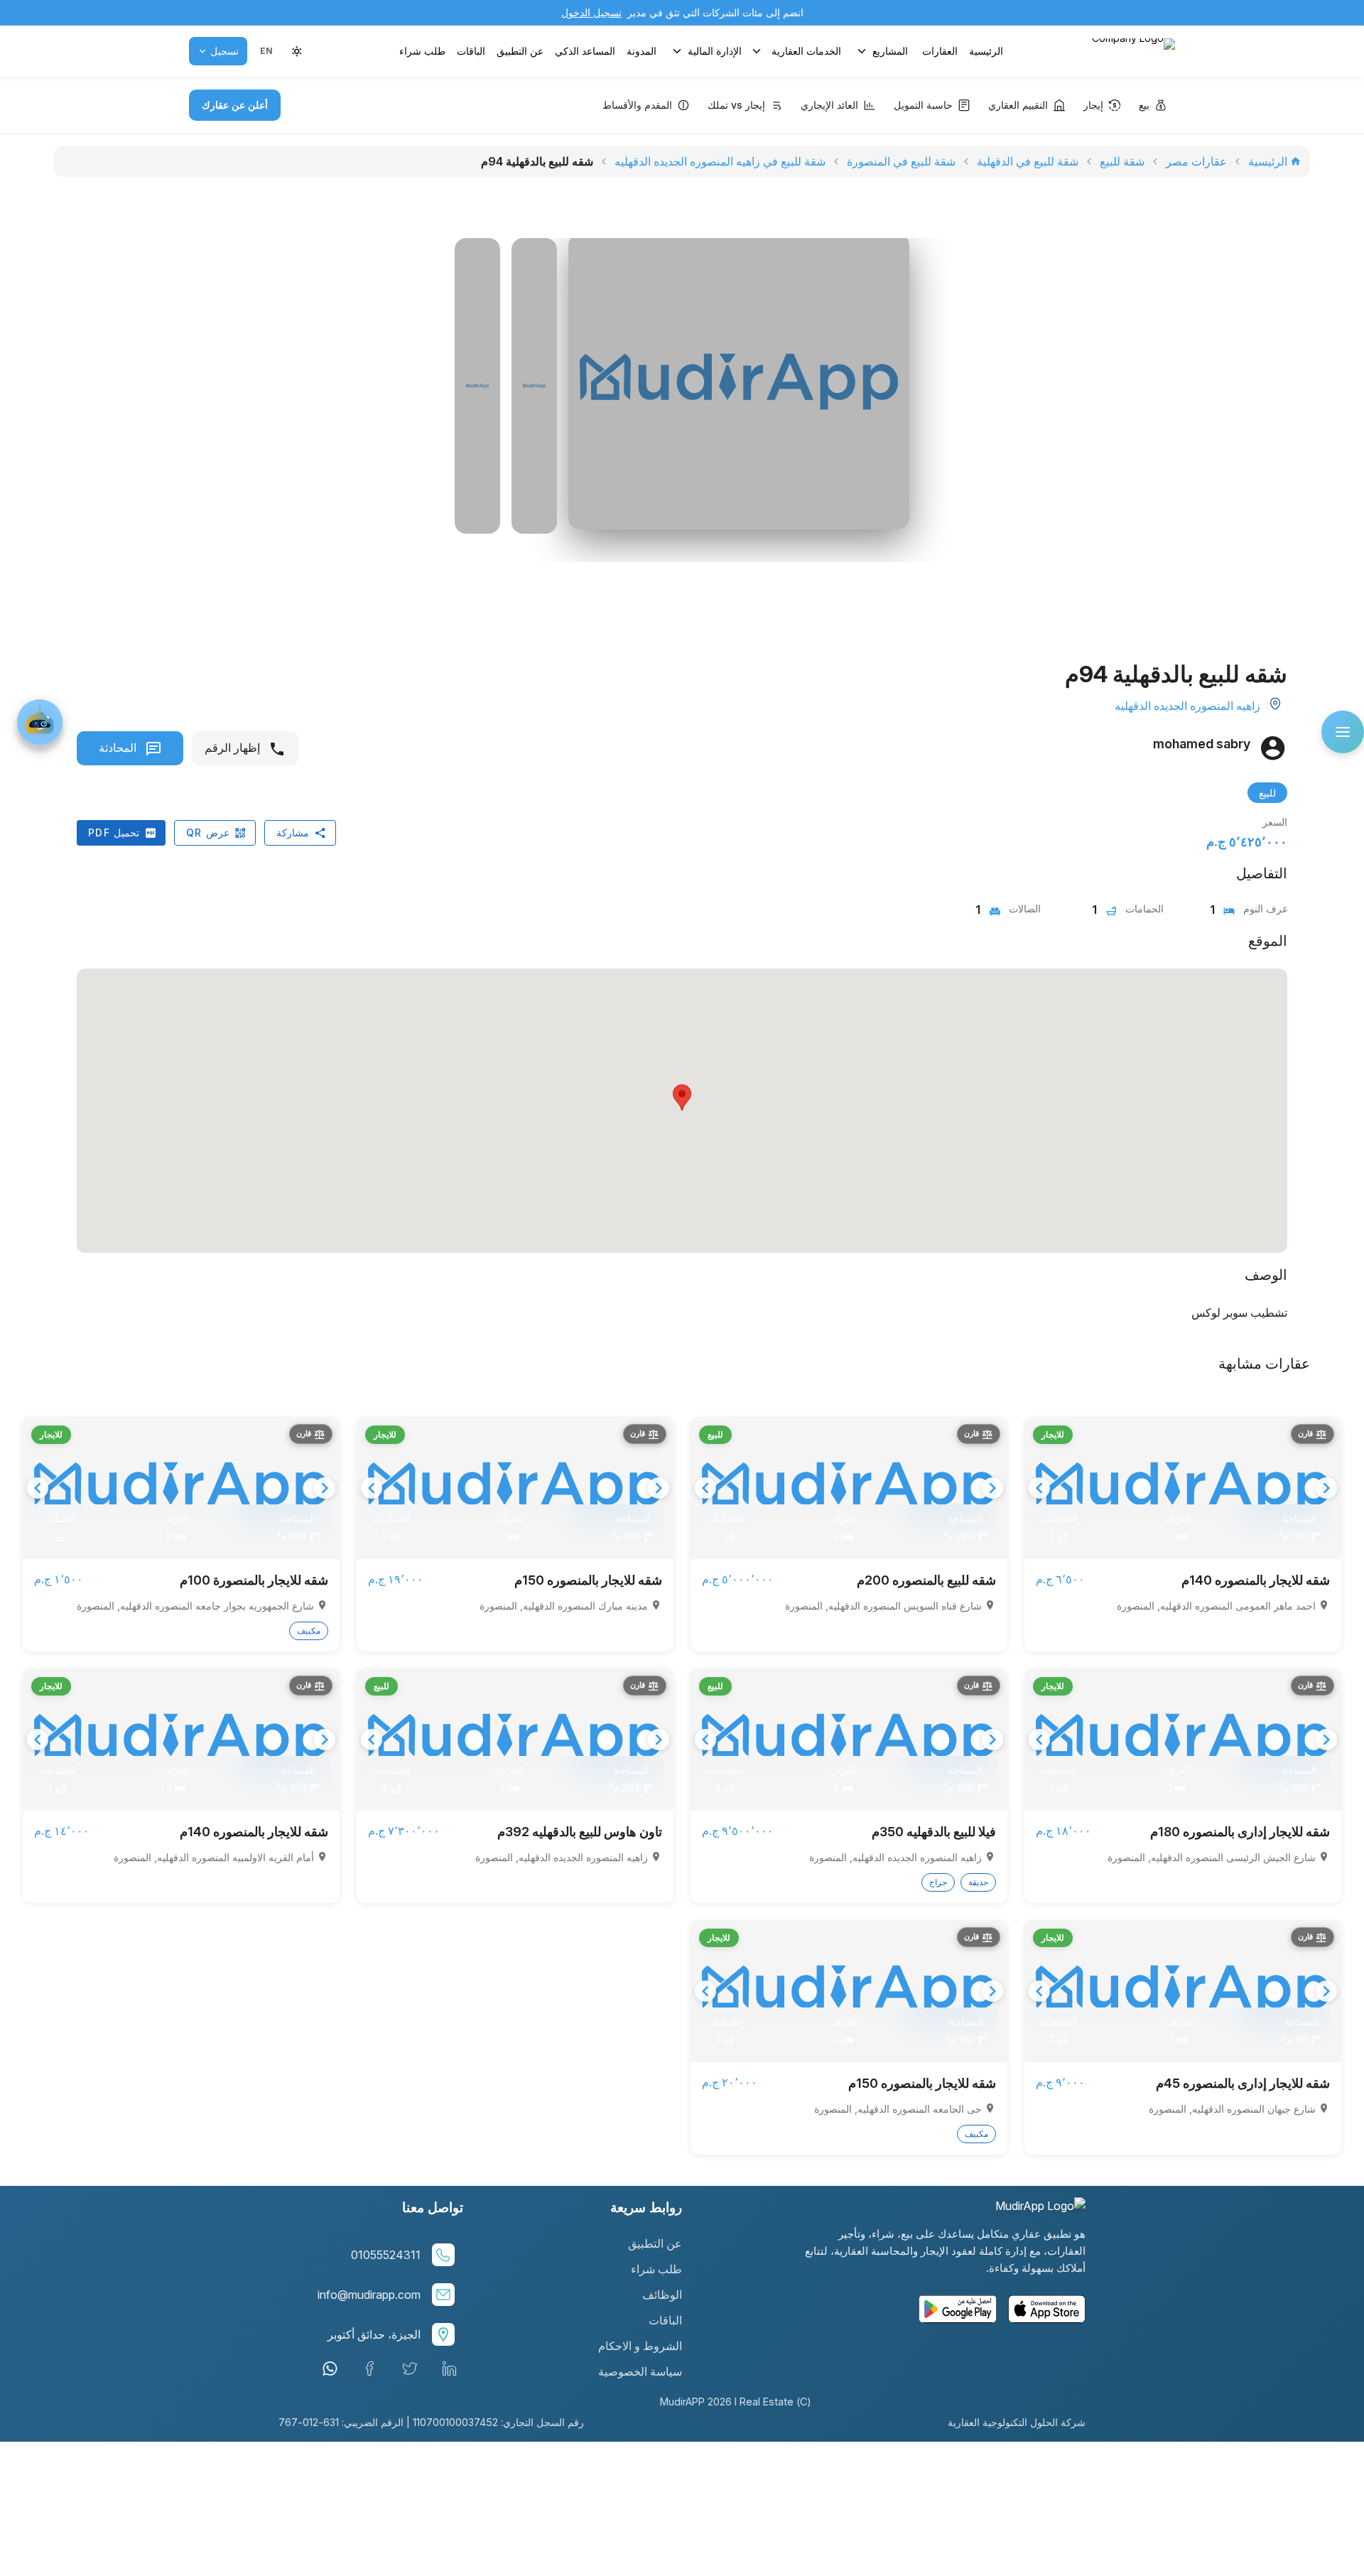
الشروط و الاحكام (640, 2346)
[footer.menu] (1343, 732)
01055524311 (386, 2255)
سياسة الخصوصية (640, 2371)
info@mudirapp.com (369, 2295)
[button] (266, 51)
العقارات (940, 51)
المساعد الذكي (585, 51)
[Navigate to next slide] (1326, 1488)
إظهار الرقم (234, 748)
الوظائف (662, 2295)
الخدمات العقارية (806, 51)
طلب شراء (422, 51)
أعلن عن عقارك (235, 105)
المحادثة (119, 748)
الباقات (471, 51)
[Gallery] (1183, 1488)
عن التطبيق (520, 51)
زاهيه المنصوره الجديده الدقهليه (1187, 706)
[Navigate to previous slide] (1039, 1488)
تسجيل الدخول (591, 12)
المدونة (642, 51)
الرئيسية (986, 51)
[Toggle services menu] (757, 51)
